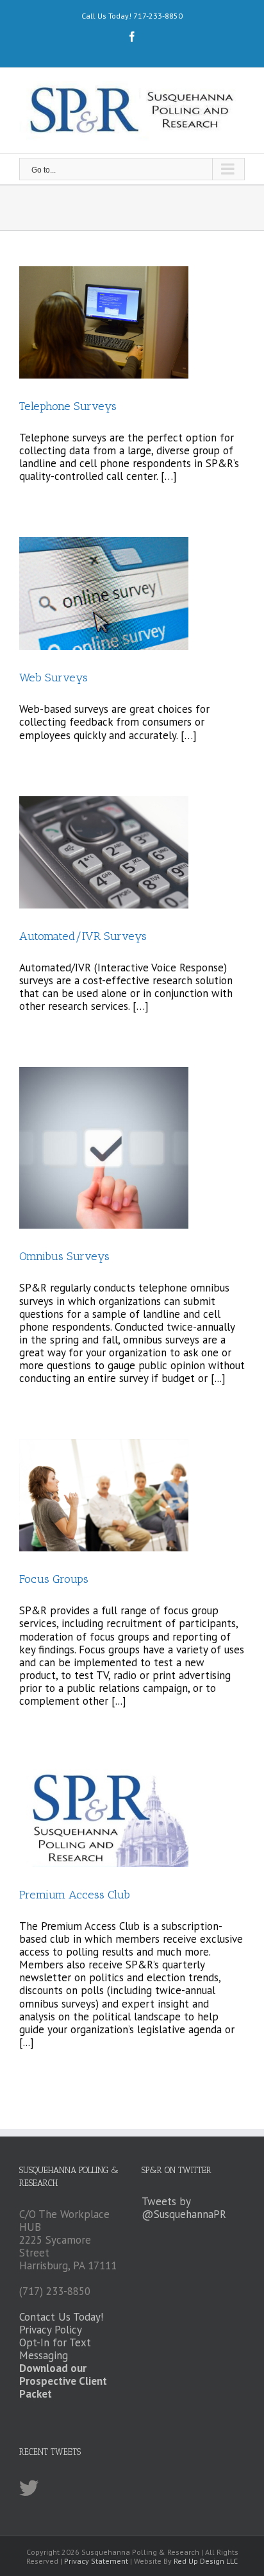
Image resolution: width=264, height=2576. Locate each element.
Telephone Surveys (68, 406)
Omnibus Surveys (64, 1256)
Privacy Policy (51, 2330)
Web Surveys (54, 678)
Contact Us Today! (61, 2317)
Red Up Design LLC (206, 2561)
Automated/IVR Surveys (83, 936)
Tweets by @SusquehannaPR (184, 2208)
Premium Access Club (75, 1895)
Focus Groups (54, 1579)
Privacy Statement (96, 2561)
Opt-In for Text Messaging (55, 2349)
